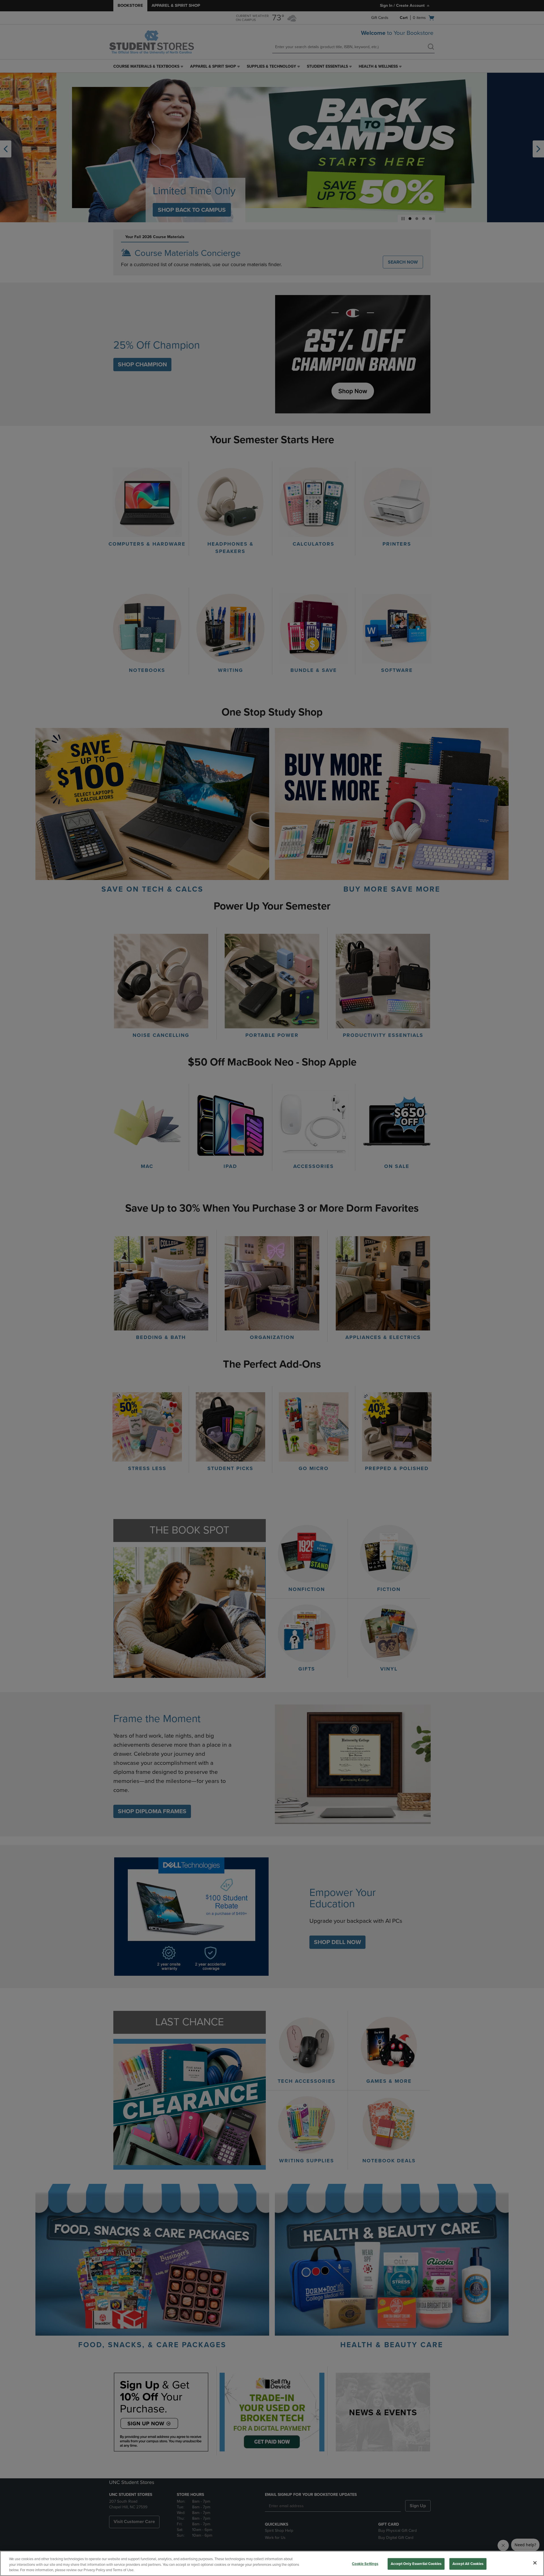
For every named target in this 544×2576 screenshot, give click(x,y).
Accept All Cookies (468, 2564)
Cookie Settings (365, 2564)
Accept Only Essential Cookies (416, 2564)
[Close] (535, 2563)
